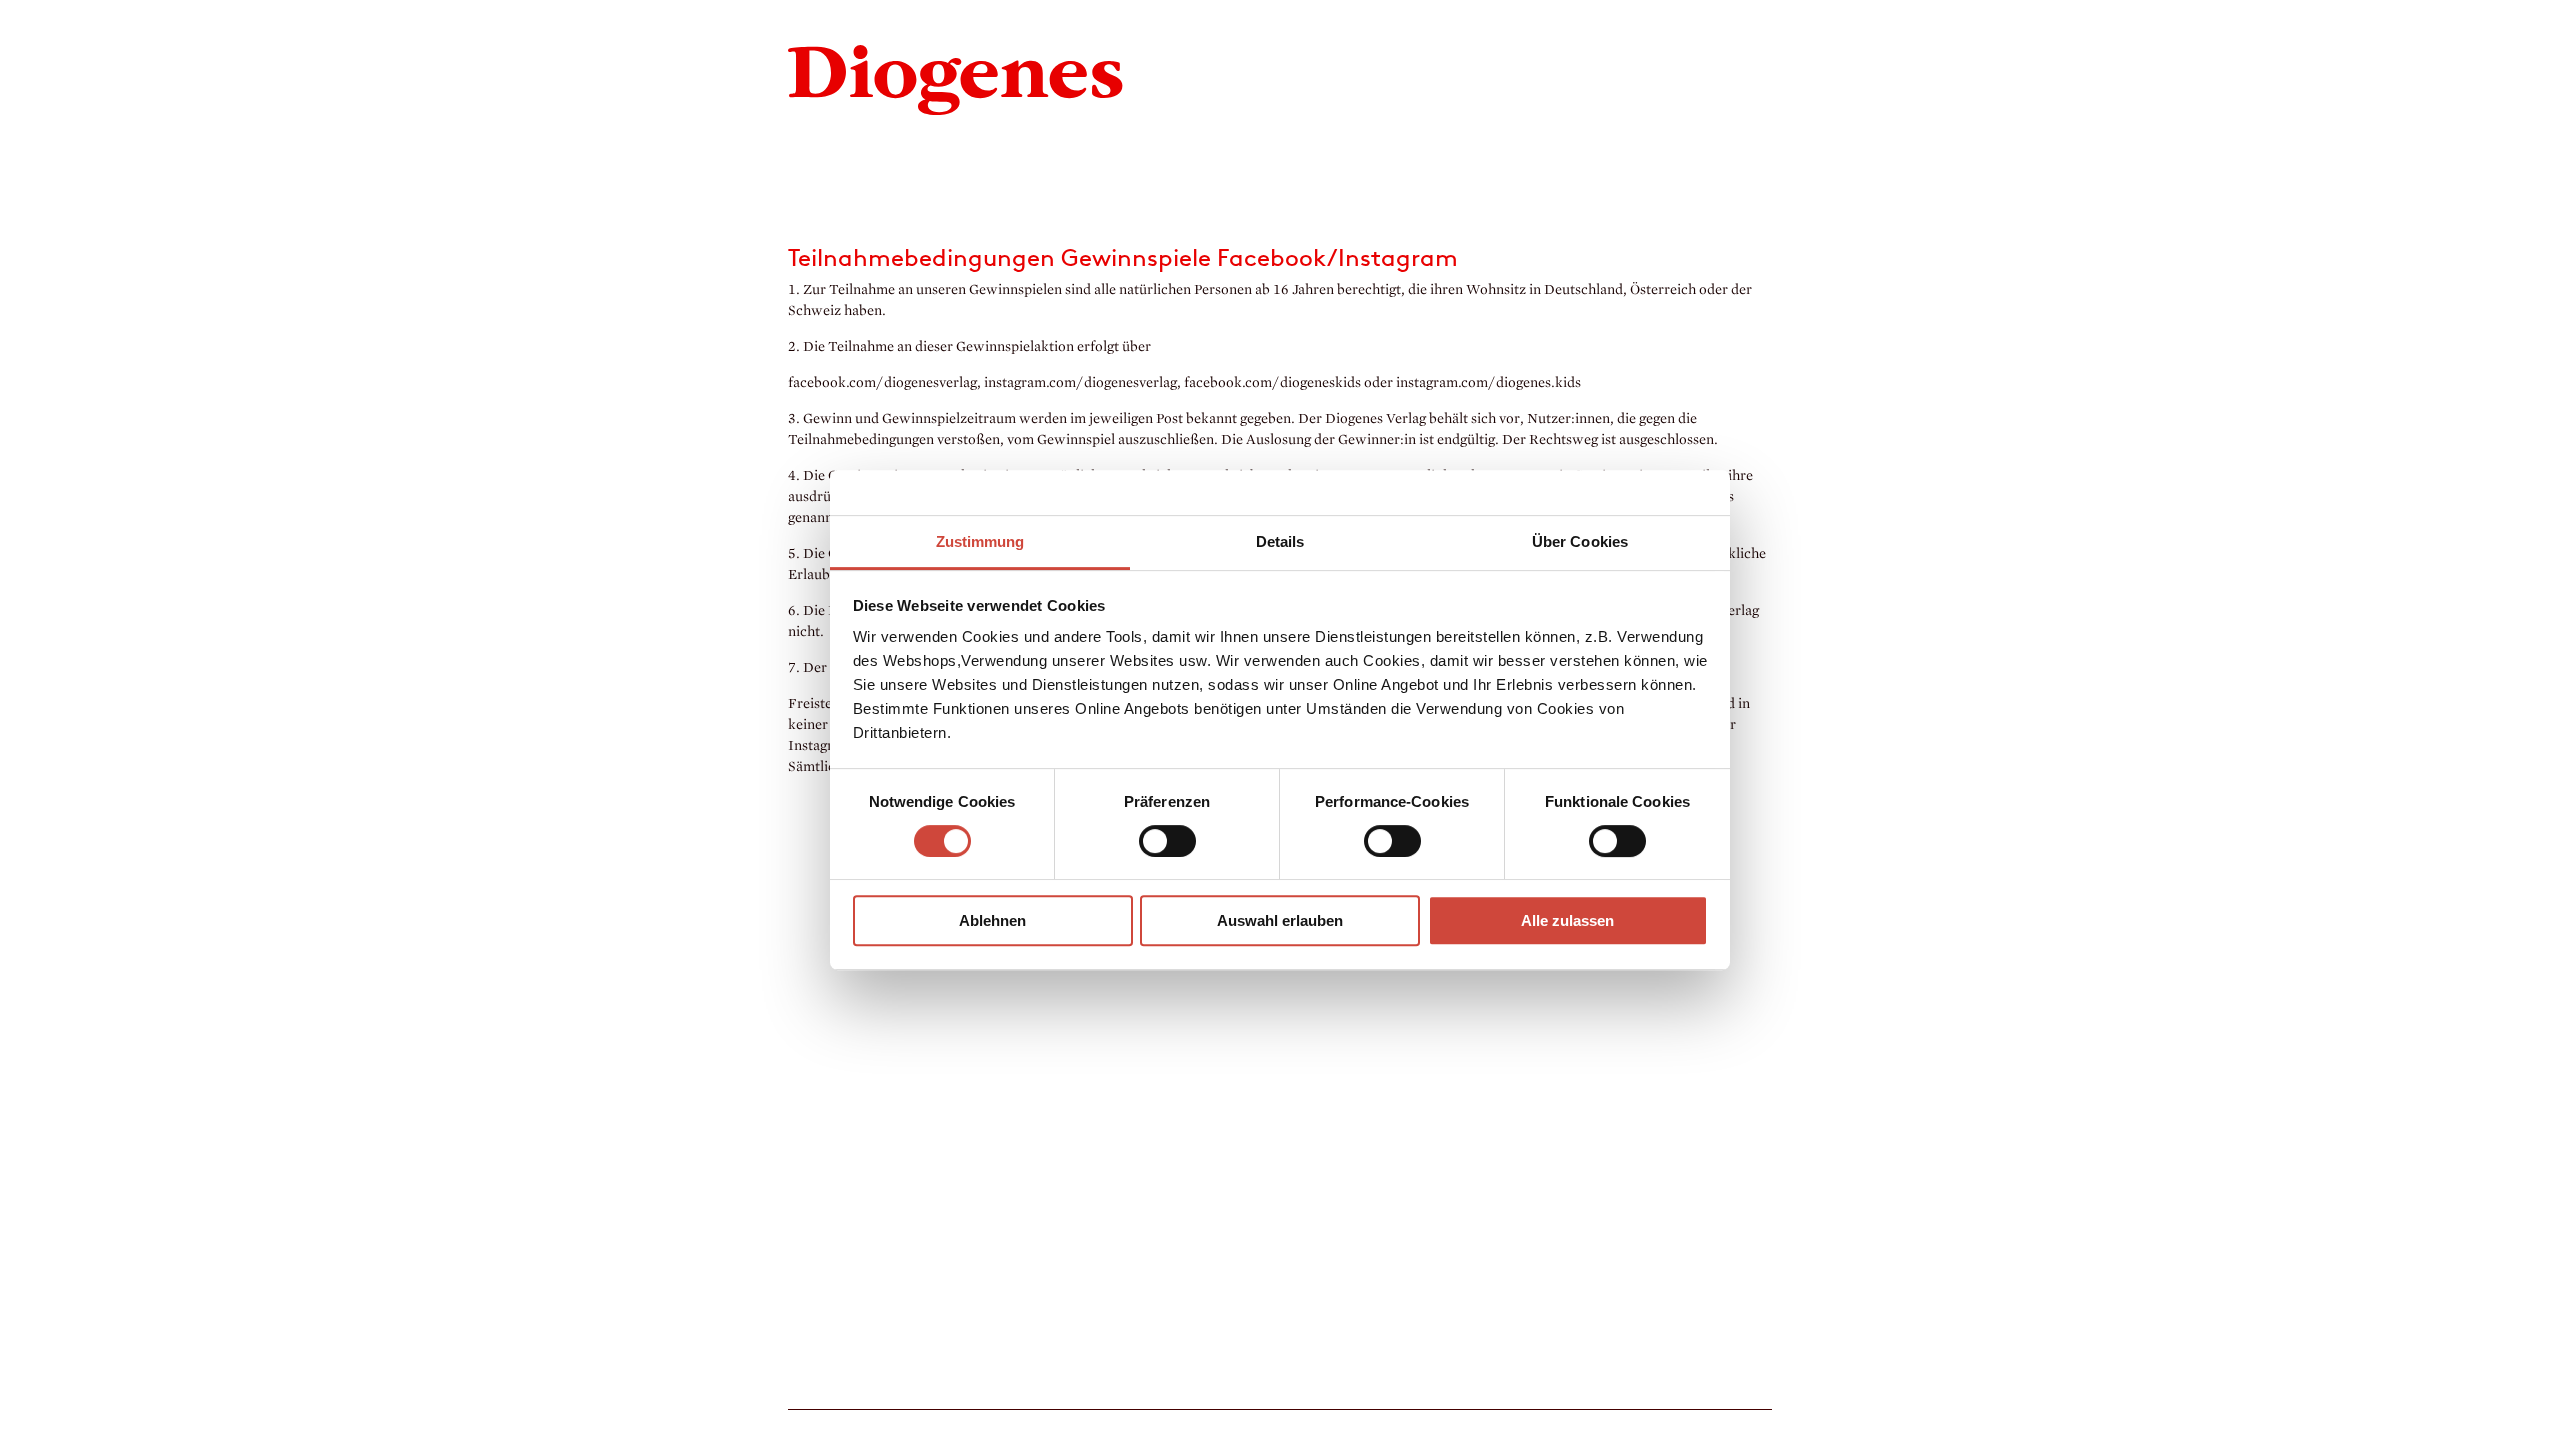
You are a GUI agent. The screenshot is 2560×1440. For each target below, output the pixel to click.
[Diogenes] (956, 77)
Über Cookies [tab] (1580, 541)
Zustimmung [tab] (980, 541)
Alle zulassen (1567, 920)
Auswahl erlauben (1280, 920)
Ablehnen (992, 920)
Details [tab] (1280, 541)
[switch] (1167, 841)
